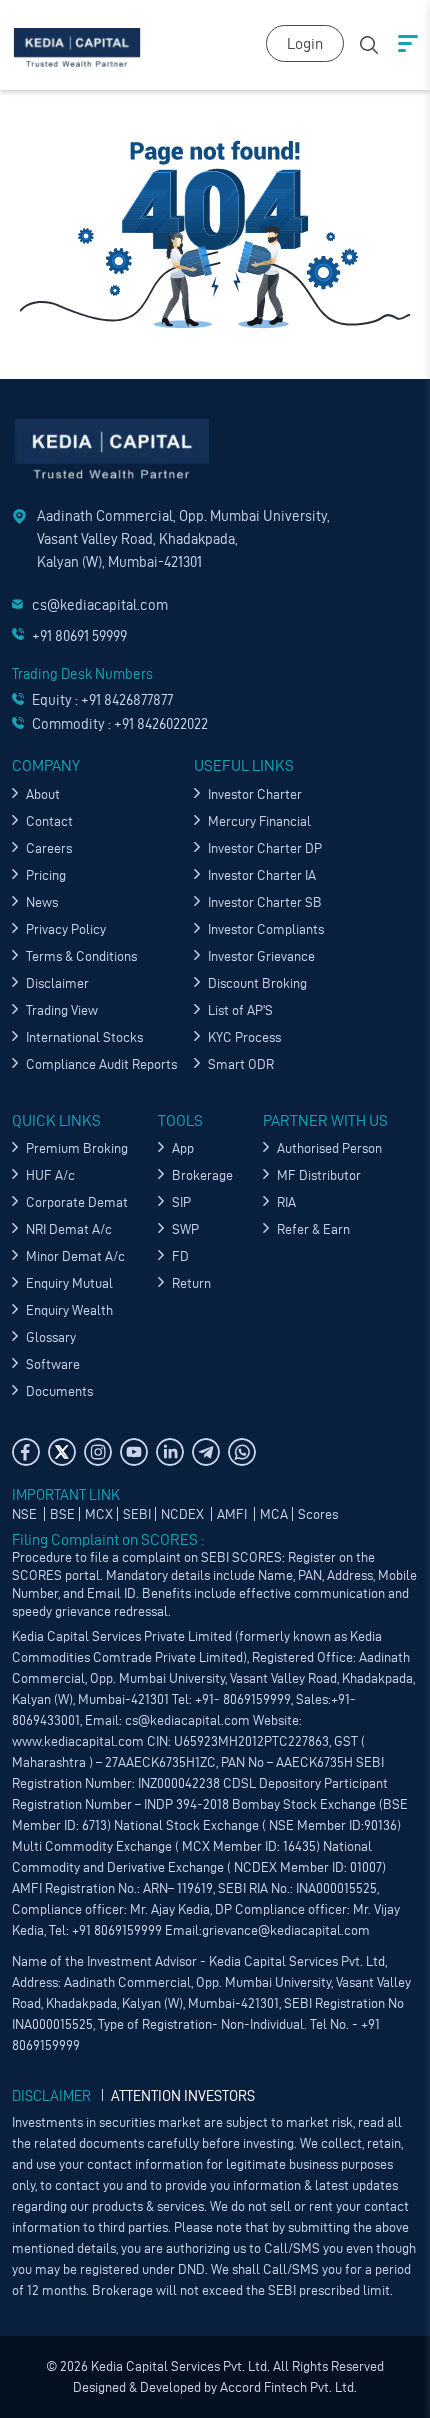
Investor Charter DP (265, 848)
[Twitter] (62, 1452)
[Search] (369, 42)
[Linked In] (170, 1452)
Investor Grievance (261, 956)
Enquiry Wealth (69, 1310)
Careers (49, 848)
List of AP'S (240, 1010)
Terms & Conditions (81, 956)
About (43, 794)
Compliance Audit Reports (101, 1064)
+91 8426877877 (127, 700)
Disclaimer (57, 983)
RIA (286, 1202)
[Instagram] (98, 1452)
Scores (318, 1514)
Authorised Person (329, 1148)
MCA (274, 1514)
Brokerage (202, 1175)
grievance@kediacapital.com (286, 1930)
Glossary (51, 1337)
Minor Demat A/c (75, 1256)
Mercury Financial (259, 821)
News (42, 902)
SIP (181, 1202)
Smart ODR (241, 1064)
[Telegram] (206, 1452)
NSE (26, 1514)
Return (191, 1283)
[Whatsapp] (242, 1452)
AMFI (233, 1514)
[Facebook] (26, 1452)
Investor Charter (255, 794)
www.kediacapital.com (78, 1741)
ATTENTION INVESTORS (183, 2096)
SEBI (137, 1514)
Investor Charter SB (265, 902)
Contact (49, 821)
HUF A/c (50, 1175)
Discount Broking (257, 983)
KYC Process (244, 1037)
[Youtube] (134, 1452)
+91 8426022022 (161, 724)
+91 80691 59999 (79, 636)
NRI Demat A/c (69, 1229)
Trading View (62, 1010)
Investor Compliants (266, 929)
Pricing (46, 875)
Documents (59, 1391)
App (183, 1148)
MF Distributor (319, 1175)
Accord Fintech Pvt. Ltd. (287, 2387)
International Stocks (84, 1037)
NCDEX (184, 1514)
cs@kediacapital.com (100, 605)
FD (180, 1256)
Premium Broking (77, 1148)
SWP (185, 1229)
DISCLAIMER (51, 2096)
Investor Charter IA (262, 875)
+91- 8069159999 (243, 1699)
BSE (62, 1514)
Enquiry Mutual (69, 1283)
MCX (99, 1514)
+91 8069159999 (115, 1930)
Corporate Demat (77, 1202)
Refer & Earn (313, 1229)
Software (53, 1364)
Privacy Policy (66, 929)
